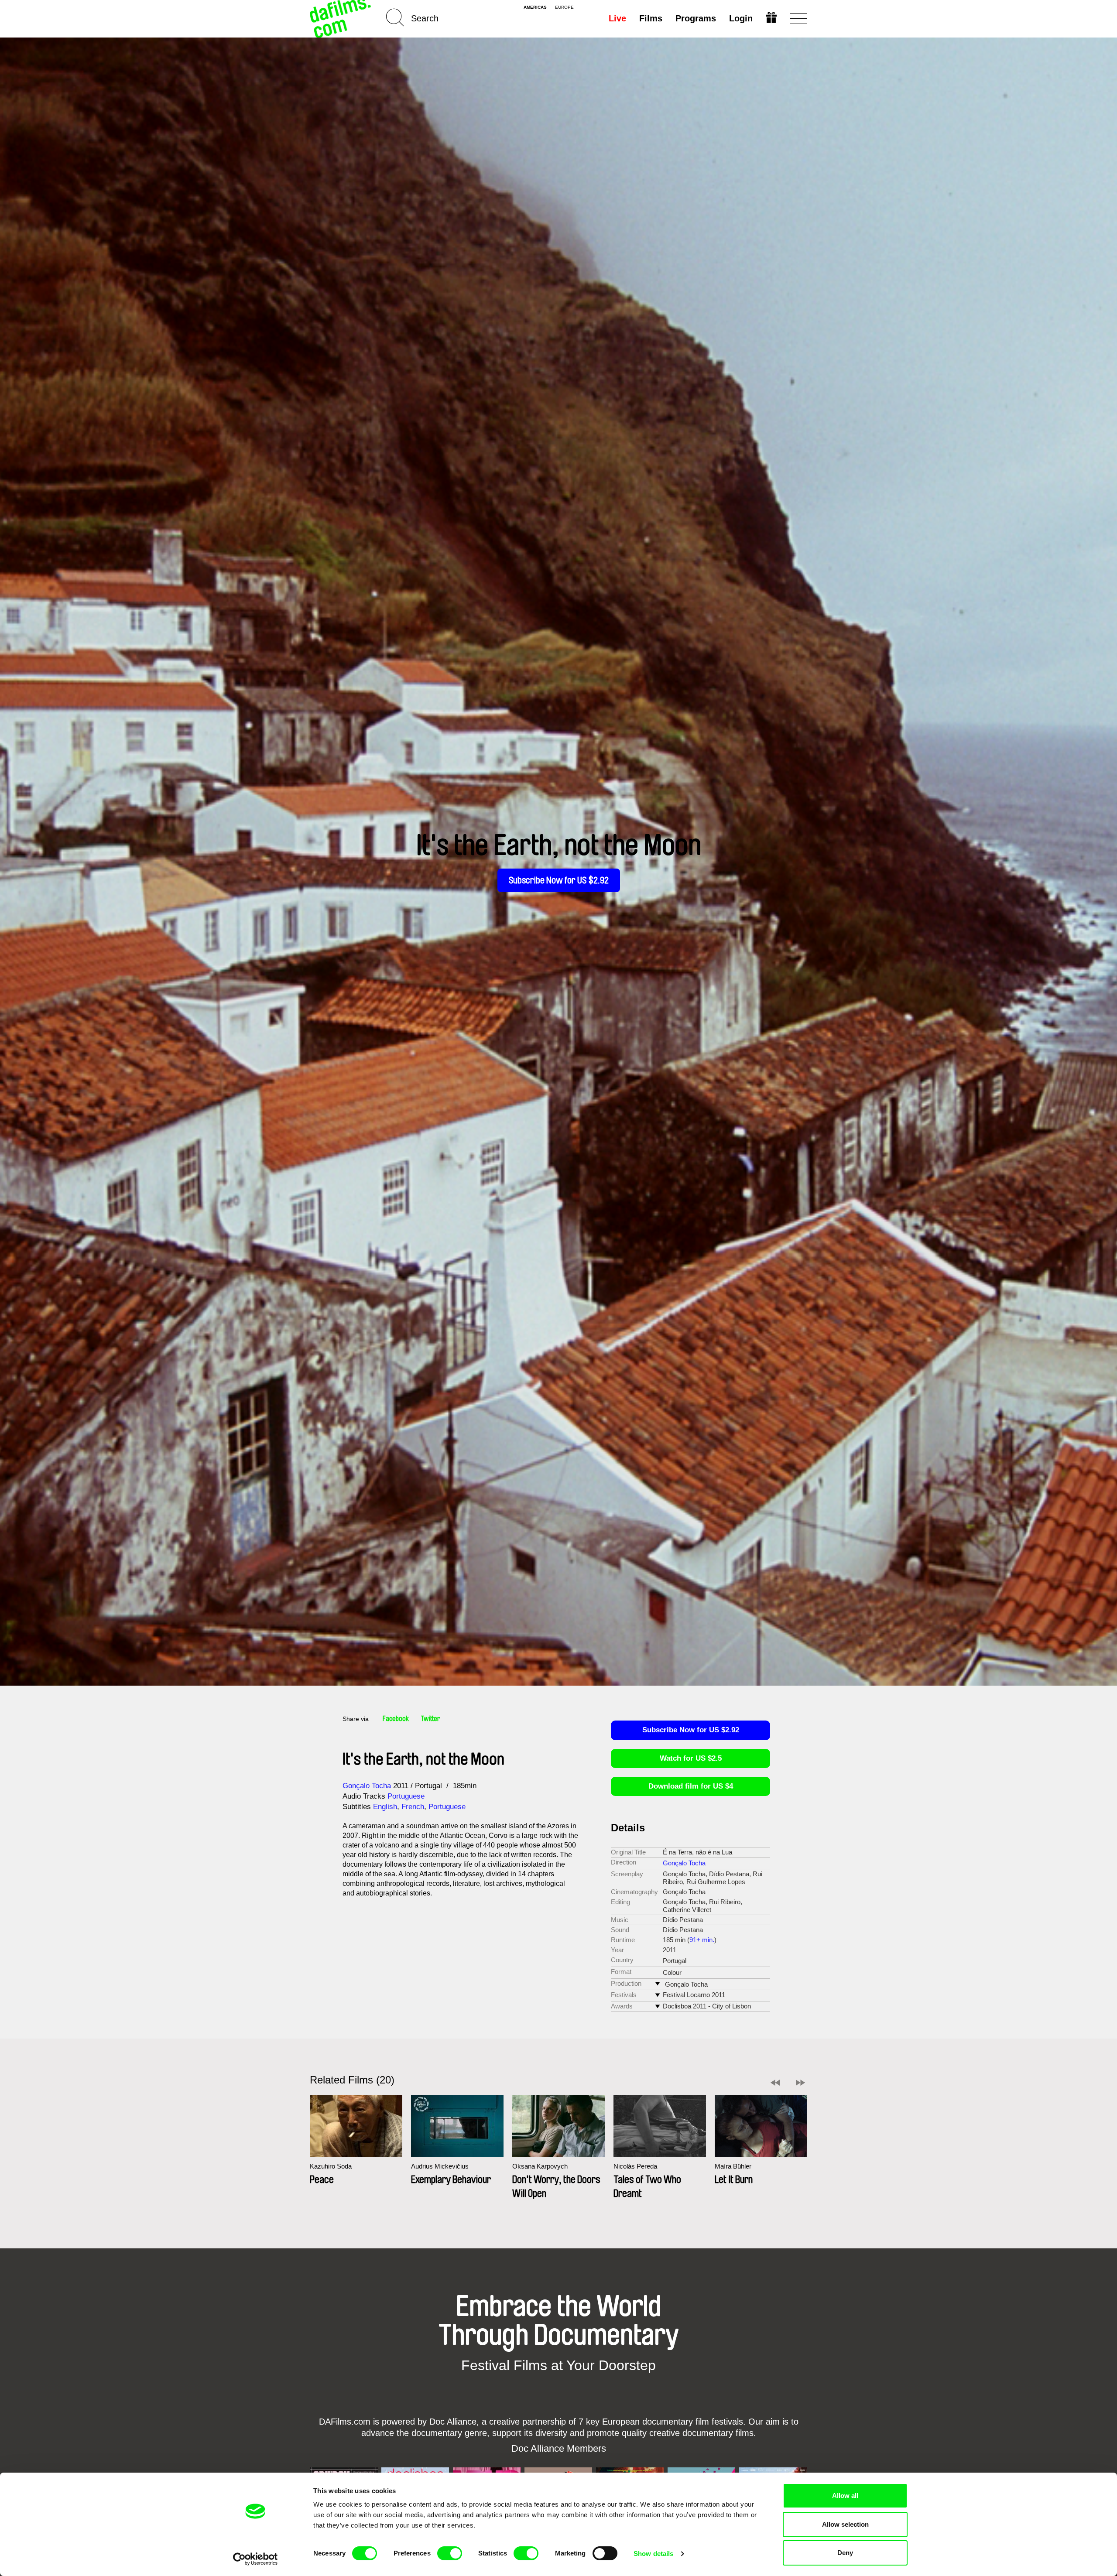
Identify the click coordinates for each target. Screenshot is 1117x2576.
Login (741, 18)
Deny (845, 2553)
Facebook (396, 1719)
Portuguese (406, 1796)
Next (800, 2083)
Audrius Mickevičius (440, 2166)
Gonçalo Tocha (367, 1786)
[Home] (341, 19)
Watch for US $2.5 (691, 1758)
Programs (696, 18)
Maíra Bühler (733, 2166)
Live (617, 18)
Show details (653, 2554)
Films (651, 18)
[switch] (450, 2553)
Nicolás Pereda (635, 2166)
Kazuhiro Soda (331, 2166)
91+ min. (702, 1940)
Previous (775, 2083)
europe (564, 7)
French (413, 1807)
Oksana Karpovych (540, 2166)
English (385, 1807)
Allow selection (845, 2524)
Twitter (431, 1719)
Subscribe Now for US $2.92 (559, 880)
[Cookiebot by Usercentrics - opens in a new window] (255, 2559)
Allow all (845, 2496)
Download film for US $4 (691, 1786)
